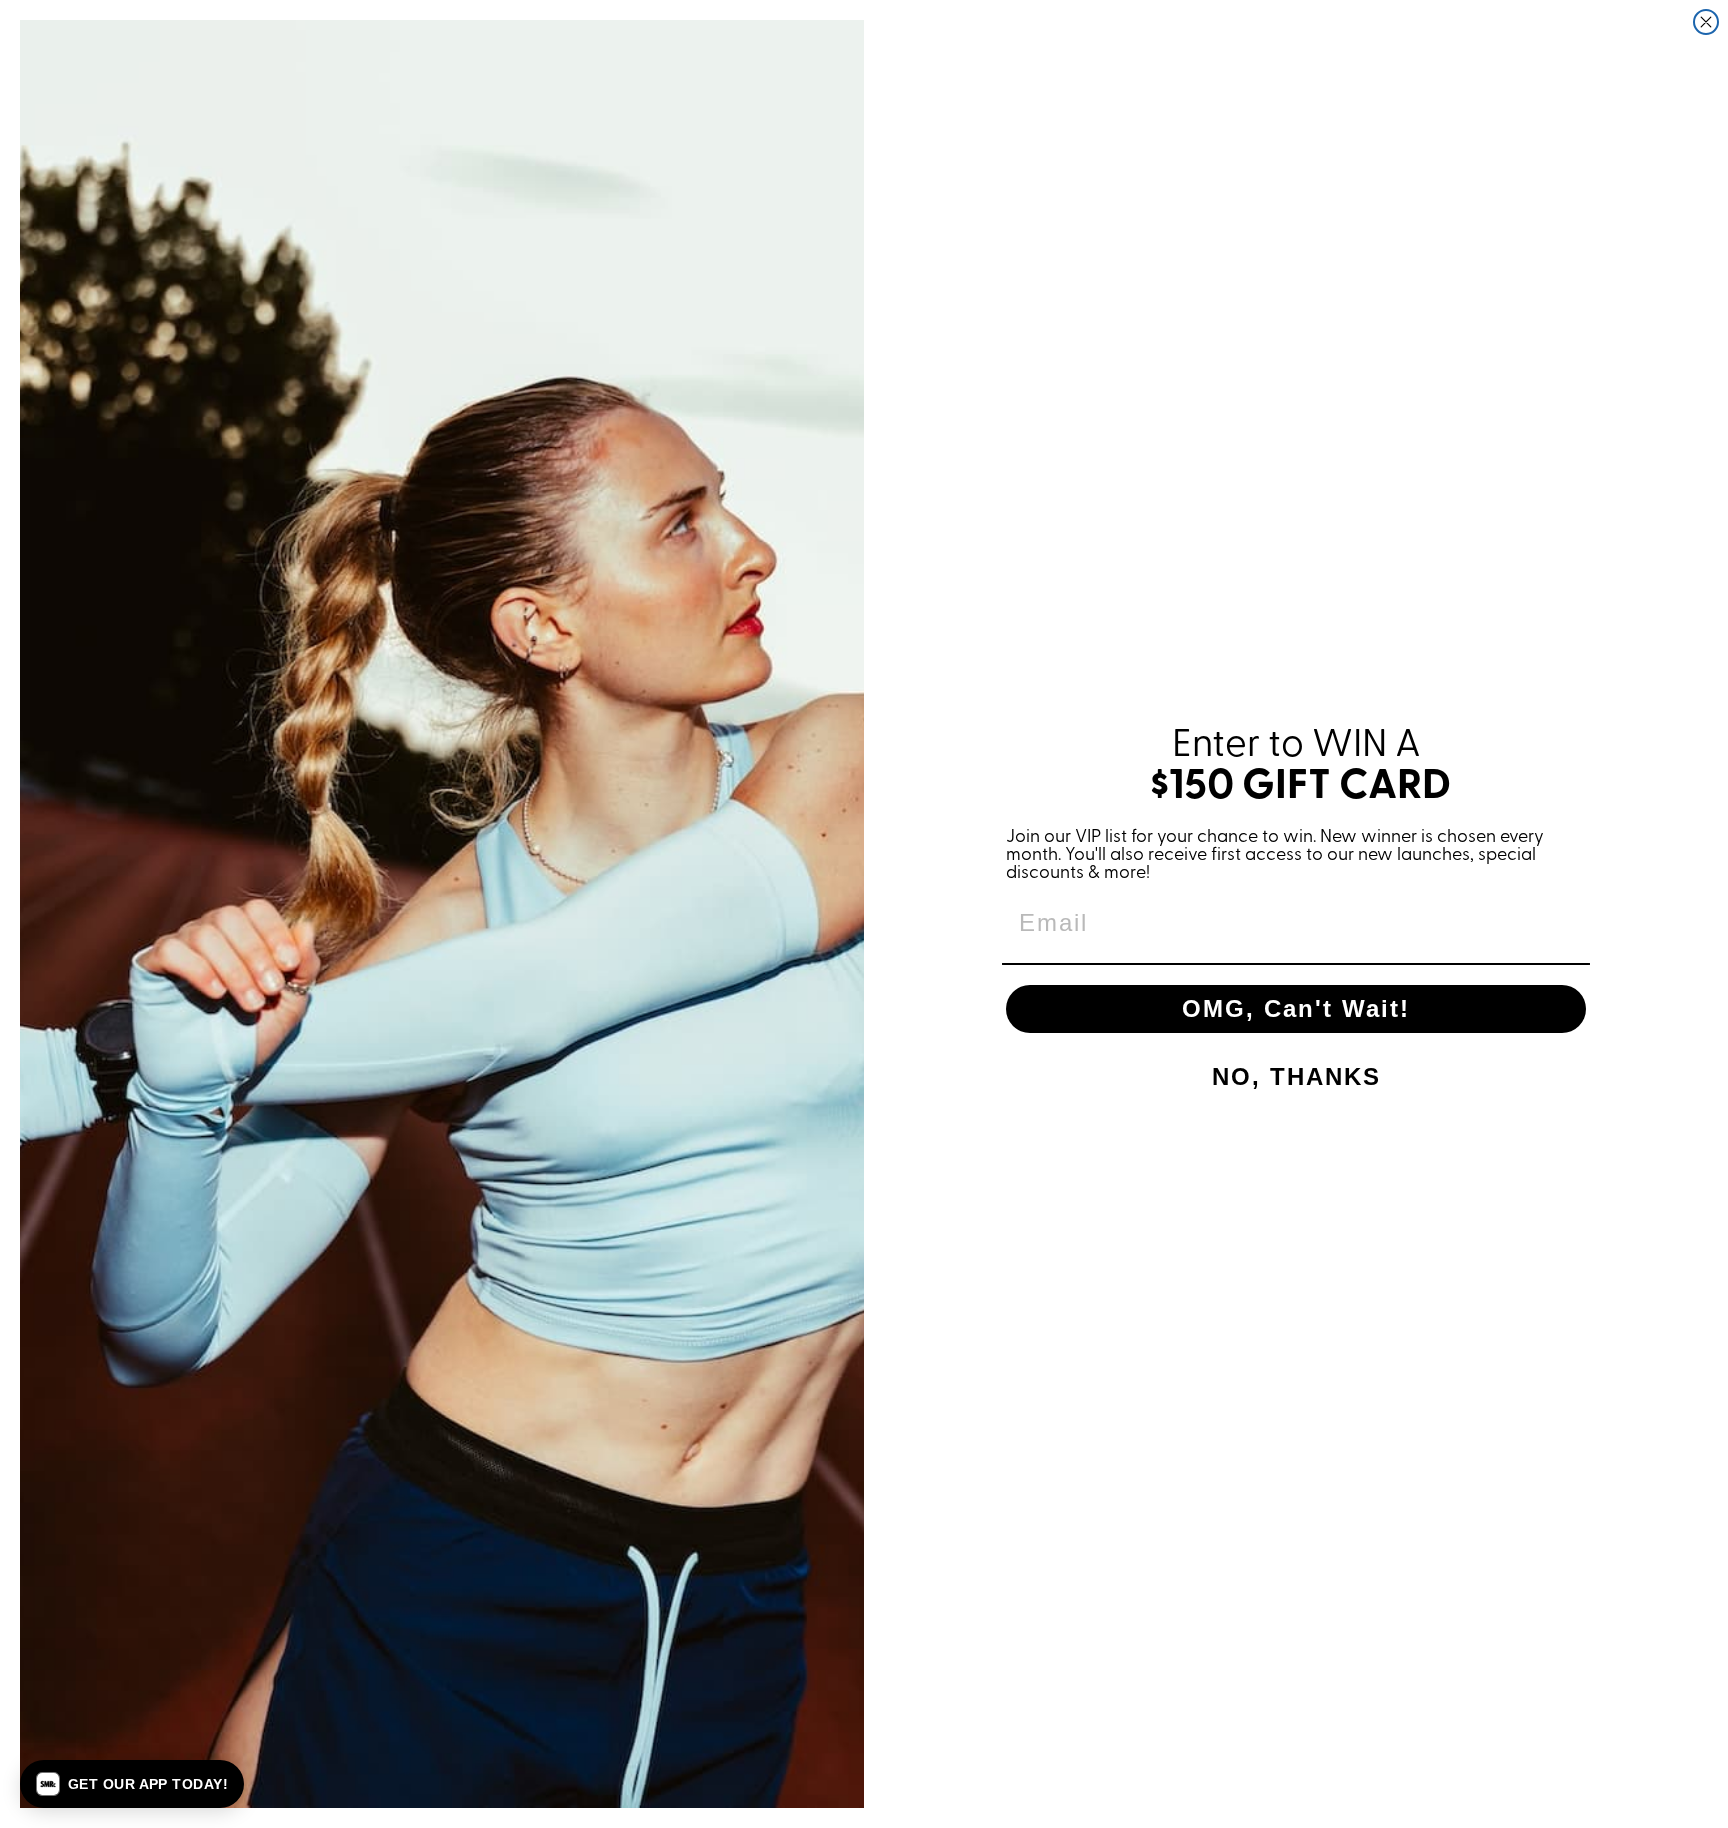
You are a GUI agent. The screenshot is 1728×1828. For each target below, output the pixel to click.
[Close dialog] (1706, 22)
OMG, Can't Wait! (1296, 1008)
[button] (132, 1784)
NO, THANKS (1296, 1076)
